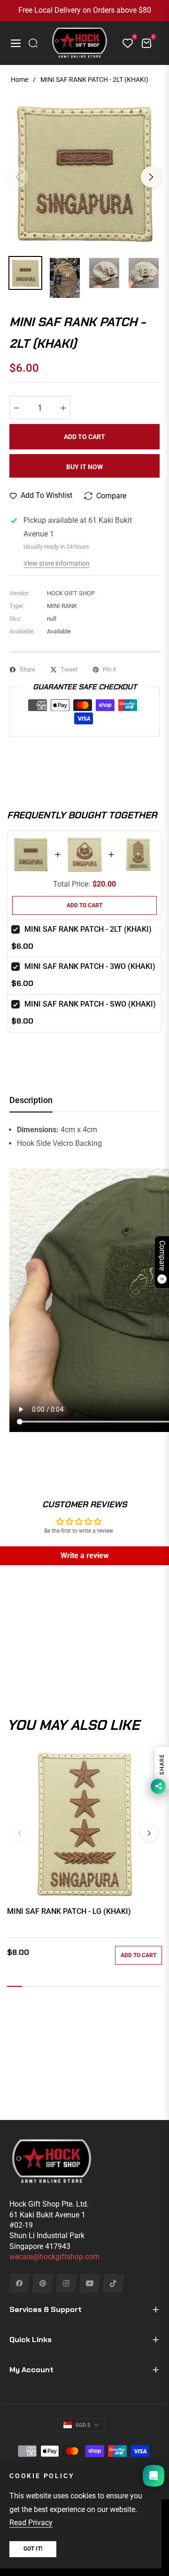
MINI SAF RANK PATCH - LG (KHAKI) (69, 1911)
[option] (84, 173)
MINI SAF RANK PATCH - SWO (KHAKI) (90, 1004)
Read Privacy (31, 2523)
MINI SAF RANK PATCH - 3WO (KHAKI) (90, 966)
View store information (57, 563)
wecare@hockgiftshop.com (54, 2257)
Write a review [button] (85, 1556)
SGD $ (83, 2425)
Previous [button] (18, 177)
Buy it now (84, 467)
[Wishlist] (124, 43)
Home (19, 80)
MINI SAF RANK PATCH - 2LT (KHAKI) (88, 929)
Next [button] (151, 177)
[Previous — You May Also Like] (20, 1833)
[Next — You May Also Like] (149, 1833)
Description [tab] (31, 1100)
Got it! (33, 2549)
